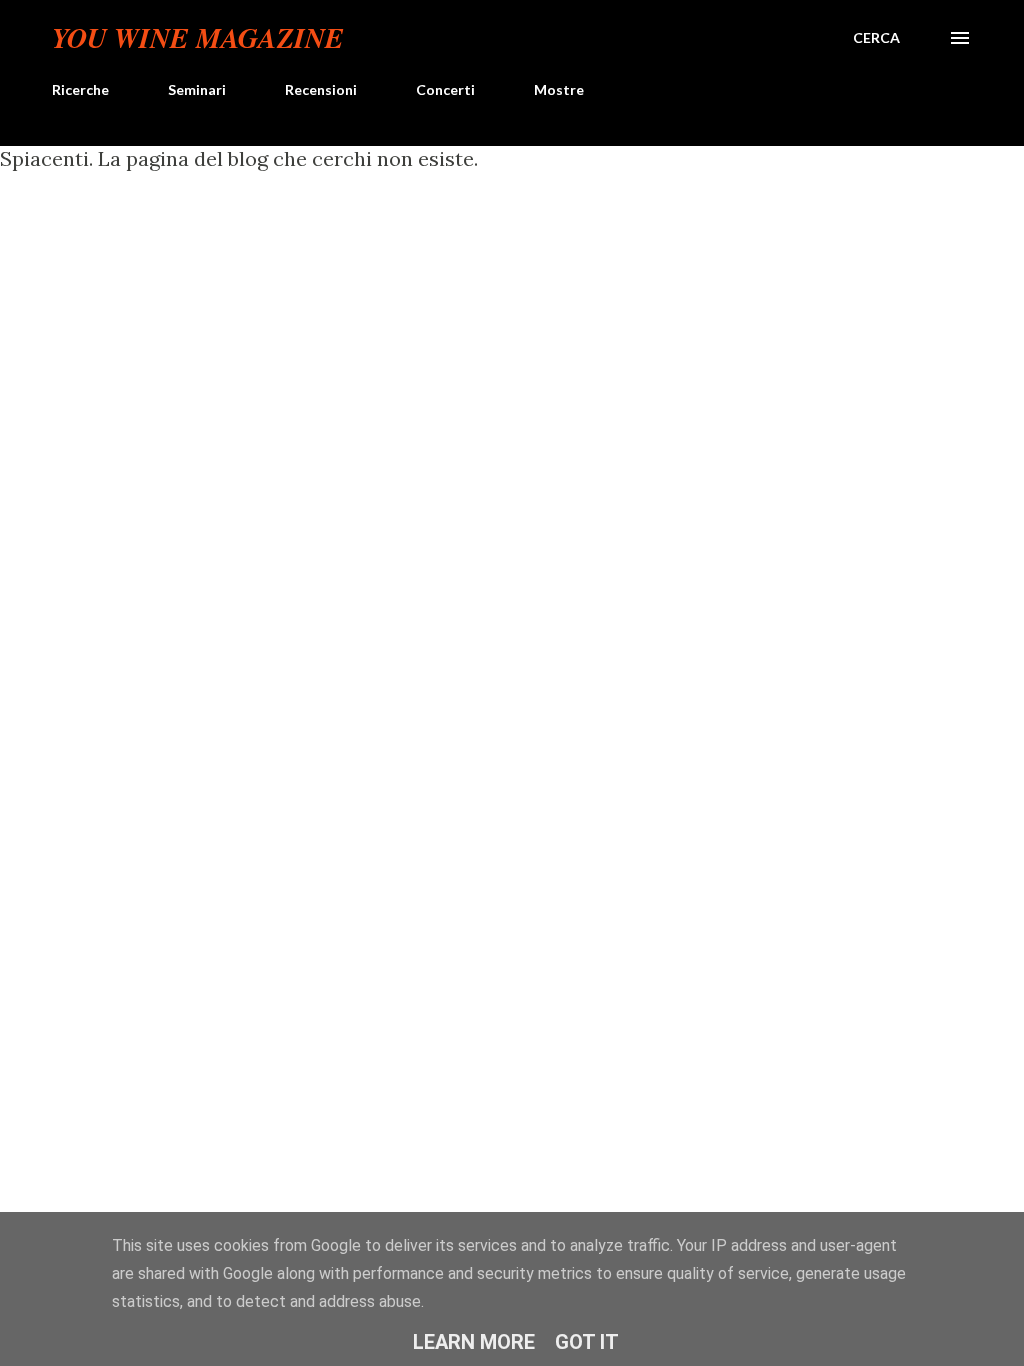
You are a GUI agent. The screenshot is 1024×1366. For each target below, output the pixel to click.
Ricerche (80, 89)
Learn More (474, 1342)
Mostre (559, 89)
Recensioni (321, 89)
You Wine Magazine (198, 37)
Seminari (197, 89)
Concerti (445, 89)
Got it (587, 1342)
